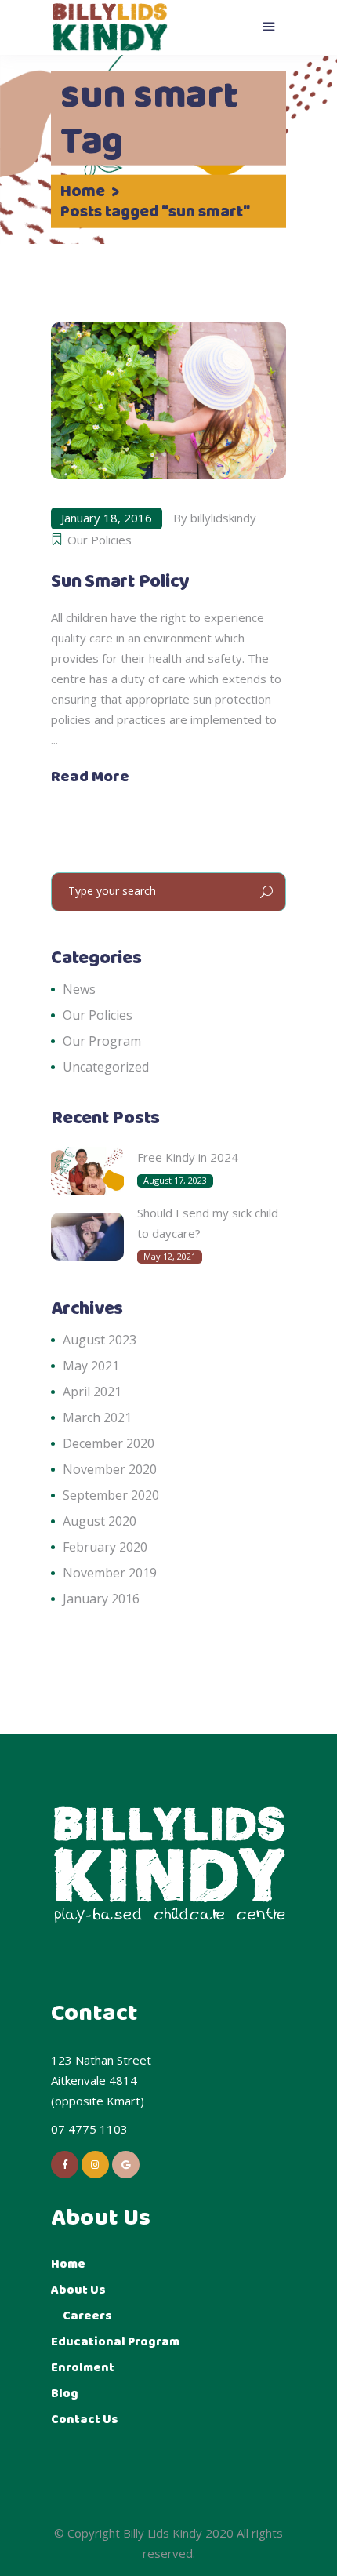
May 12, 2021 (170, 1256)
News (79, 989)
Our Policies (100, 540)
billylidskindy (223, 518)
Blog (65, 2394)
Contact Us (85, 2420)
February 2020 (105, 1547)
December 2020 (109, 1443)
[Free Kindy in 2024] (87, 1171)
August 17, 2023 (175, 1180)
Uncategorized (106, 1067)
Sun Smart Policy (120, 582)
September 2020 (111, 1495)
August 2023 (100, 1340)
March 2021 (97, 1417)
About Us (78, 2290)
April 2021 (92, 1392)
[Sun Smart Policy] (168, 401)
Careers (87, 2316)
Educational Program (115, 2342)
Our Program (102, 1041)
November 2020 (110, 1469)
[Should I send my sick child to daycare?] (87, 1237)
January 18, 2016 (107, 518)
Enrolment (83, 2368)
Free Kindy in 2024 (188, 1157)
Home (83, 191)
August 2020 (100, 1521)
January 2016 (101, 1599)
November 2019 (110, 1573)
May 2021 (91, 1366)
